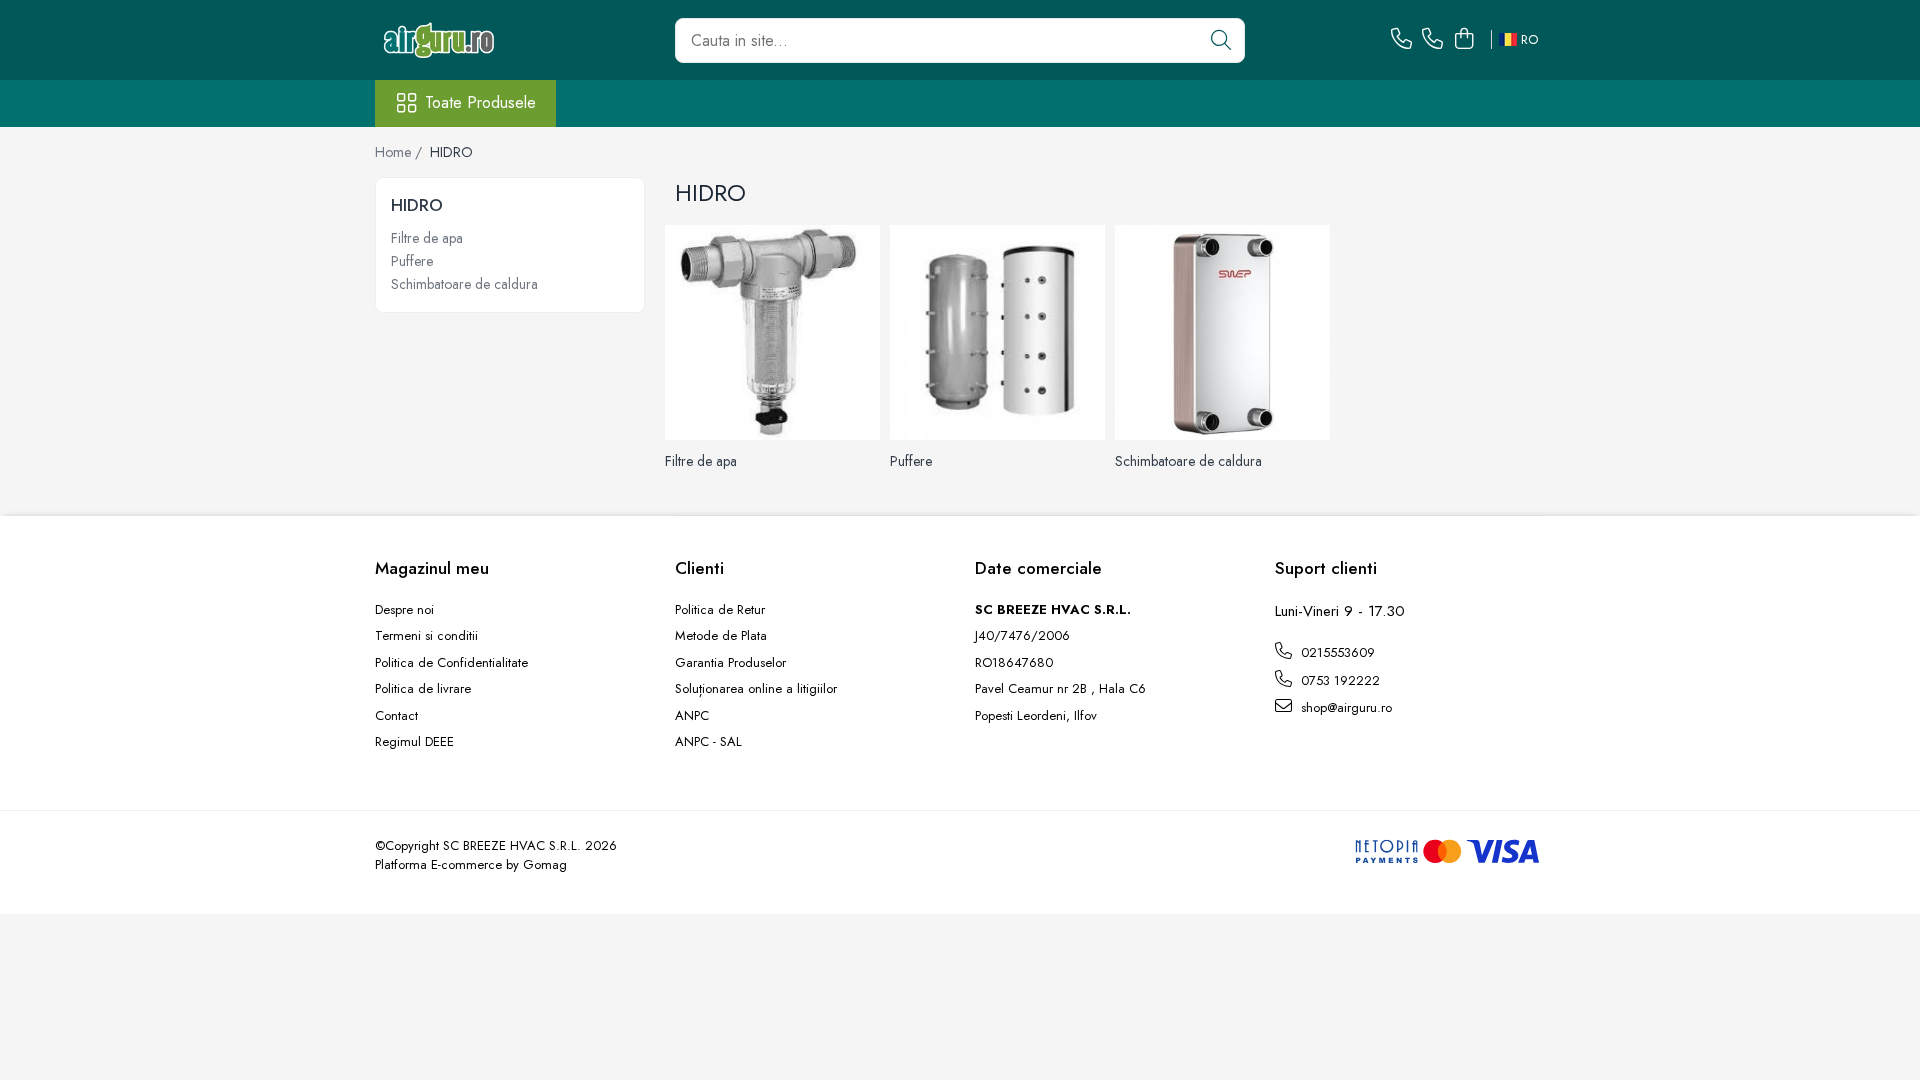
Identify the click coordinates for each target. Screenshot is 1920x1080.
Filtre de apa (427, 238)
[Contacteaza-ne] (1401, 40)
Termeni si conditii (426, 636)
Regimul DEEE (414, 742)
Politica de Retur (720, 610)
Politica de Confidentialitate (451, 663)
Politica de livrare (423, 689)
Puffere (412, 261)
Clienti (699, 568)
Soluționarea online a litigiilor (756, 689)
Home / (400, 152)
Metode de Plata (721, 636)
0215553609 (1336, 652)
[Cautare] (1221, 40)
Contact (396, 716)
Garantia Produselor (730, 663)
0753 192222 (1338, 680)
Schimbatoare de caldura (464, 284)
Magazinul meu (432, 568)
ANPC (692, 716)
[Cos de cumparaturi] (1463, 40)
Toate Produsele (480, 103)
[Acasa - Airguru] (475, 40)
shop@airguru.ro (1344, 707)
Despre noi (404, 610)
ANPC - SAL (708, 742)
